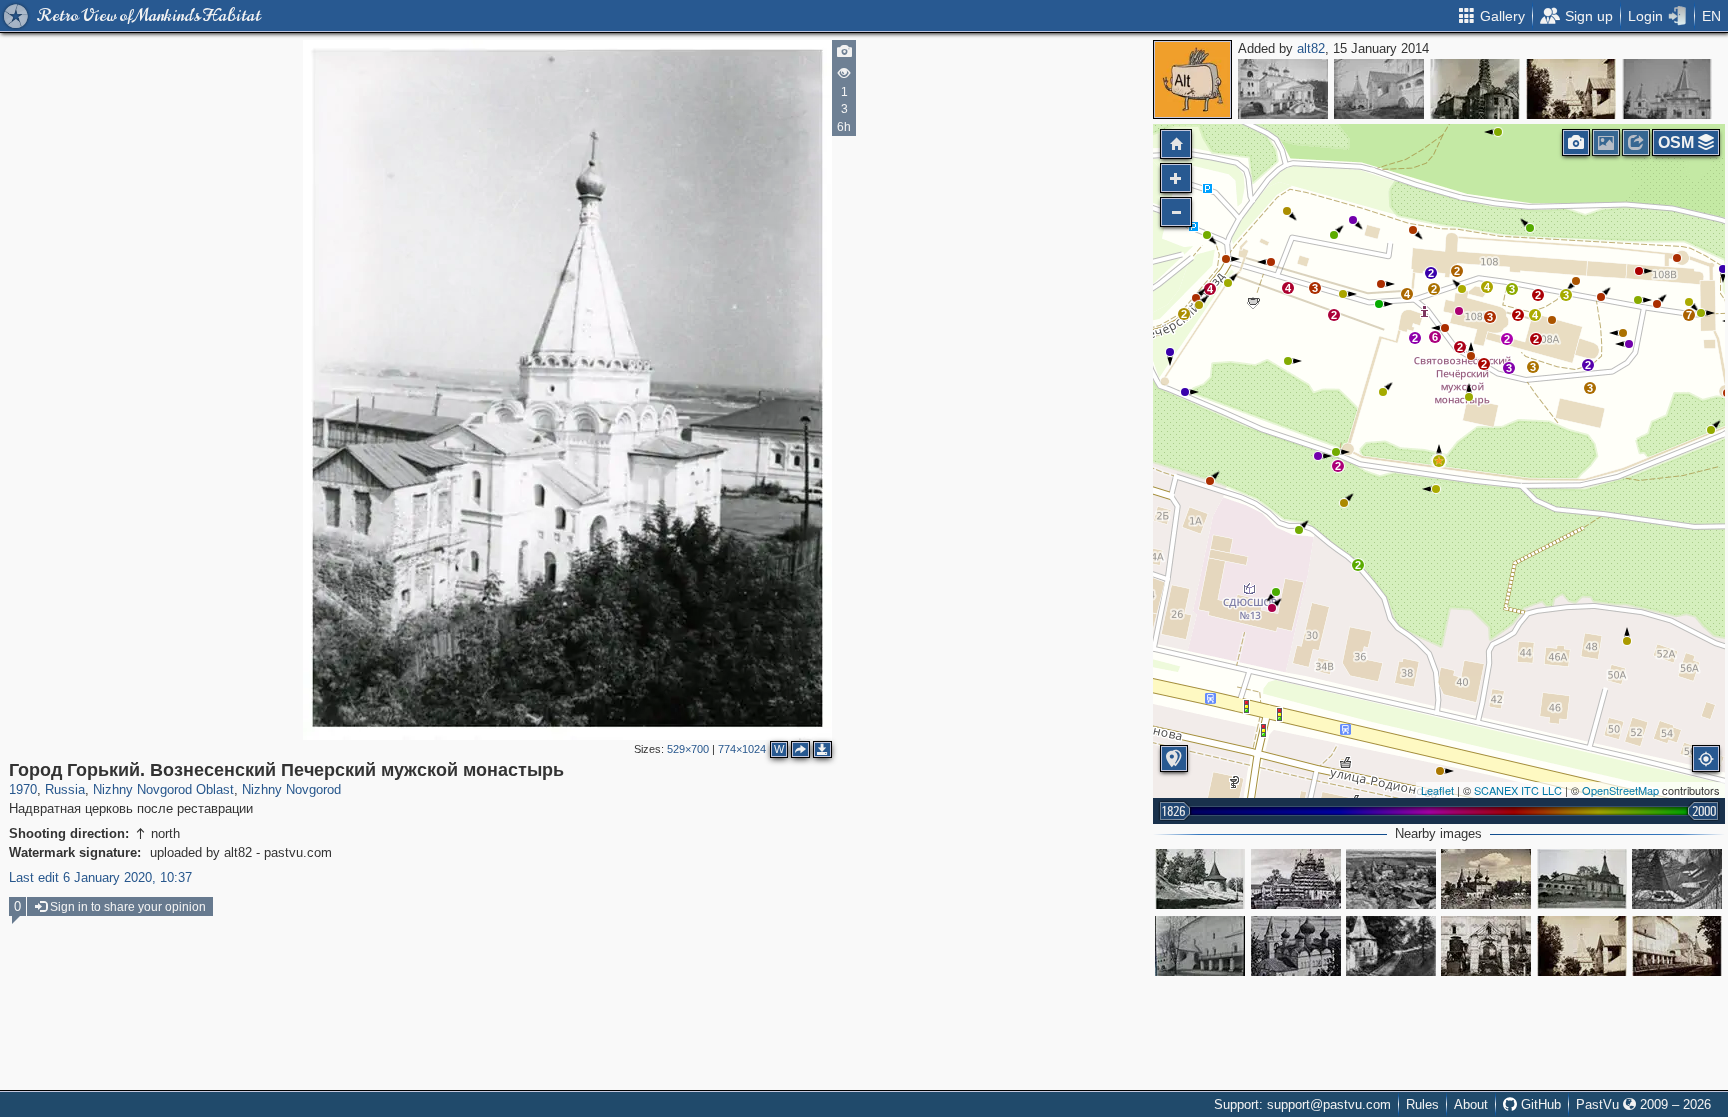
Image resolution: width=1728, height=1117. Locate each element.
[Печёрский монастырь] (1391, 879)
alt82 (1311, 48)
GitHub (1539, 1104)
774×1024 (742, 749)
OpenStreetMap (1620, 790)
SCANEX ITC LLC (1518, 790)
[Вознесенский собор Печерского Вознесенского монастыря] (1296, 879)
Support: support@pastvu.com (1302, 1104)
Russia (65, 789)
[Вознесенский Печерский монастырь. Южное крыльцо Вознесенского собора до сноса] (1486, 946)
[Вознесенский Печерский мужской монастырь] (1283, 89)
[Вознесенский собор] (1200, 946)
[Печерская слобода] (1677, 879)
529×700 (688, 749)
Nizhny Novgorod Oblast (163, 789)
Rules (1422, 1104)
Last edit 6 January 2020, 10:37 (100, 877)
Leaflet (1437, 790)
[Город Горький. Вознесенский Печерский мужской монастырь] (1475, 89)
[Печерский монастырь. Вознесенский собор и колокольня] (1296, 946)
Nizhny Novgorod (291, 789)
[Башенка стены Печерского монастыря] (1391, 946)
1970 (23, 789)
